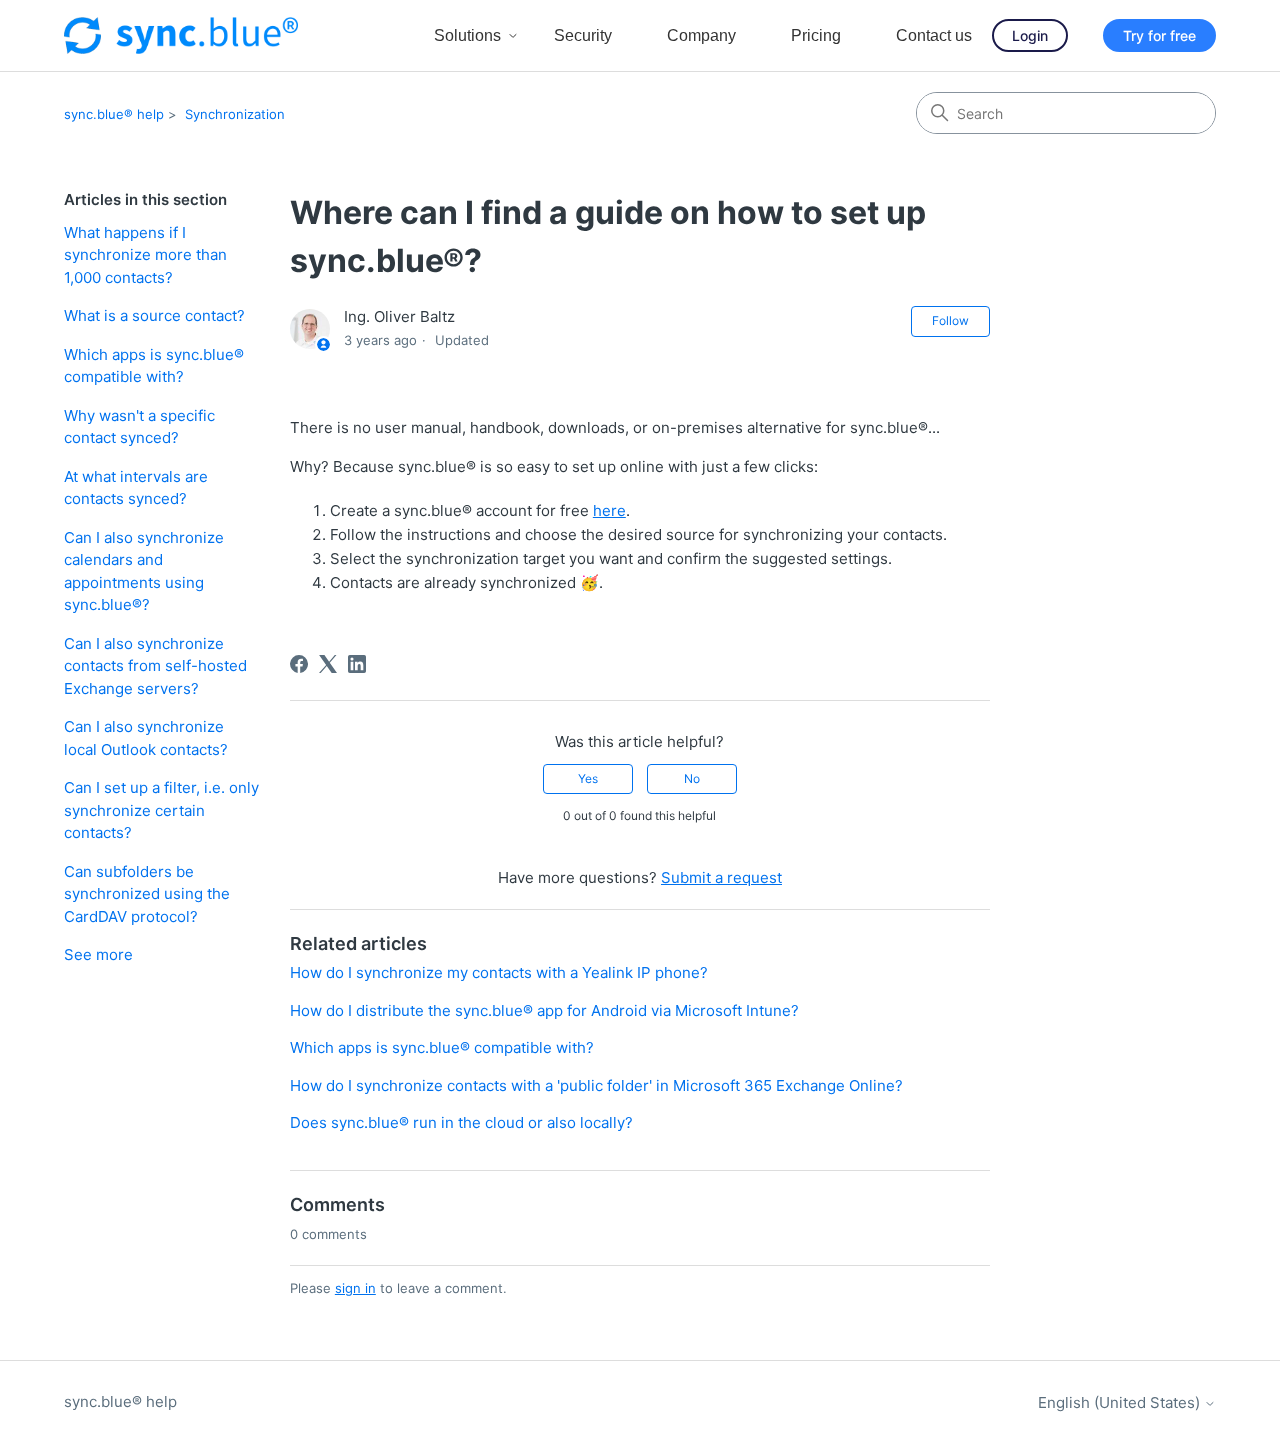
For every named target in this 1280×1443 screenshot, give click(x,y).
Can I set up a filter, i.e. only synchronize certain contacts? (161, 810)
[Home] (181, 35)
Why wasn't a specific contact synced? (139, 427)
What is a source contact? (154, 315)
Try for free (1159, 35)
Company (701, 35)
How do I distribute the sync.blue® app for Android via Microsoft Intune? (544, 1010)
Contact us (934, 35)
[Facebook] (299, 664)
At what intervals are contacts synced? (136, 488)
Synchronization (235, 114)
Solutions (467, 35)
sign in (355, 1288)
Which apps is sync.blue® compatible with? (154, 366)
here (609, 510)
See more (98, 954)
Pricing (816, 35)
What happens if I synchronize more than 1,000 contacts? (145, 255)
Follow (950, 320)
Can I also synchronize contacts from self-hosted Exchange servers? (155, 666)
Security (583, 35)
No (692, 778)
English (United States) (1121, 1402)
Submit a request (721, 877)
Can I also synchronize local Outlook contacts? (146, 738)
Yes (588, 778)
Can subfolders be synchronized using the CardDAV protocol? (147, 894)
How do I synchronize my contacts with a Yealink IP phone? (499, 972)
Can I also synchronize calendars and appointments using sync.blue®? (144, 571)
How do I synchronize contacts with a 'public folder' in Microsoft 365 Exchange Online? (596, 1085)
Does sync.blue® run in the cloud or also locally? (461, 1122)
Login (1030, 35)
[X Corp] (328, 664)
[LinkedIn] (357, 664)
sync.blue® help (114, 114)
